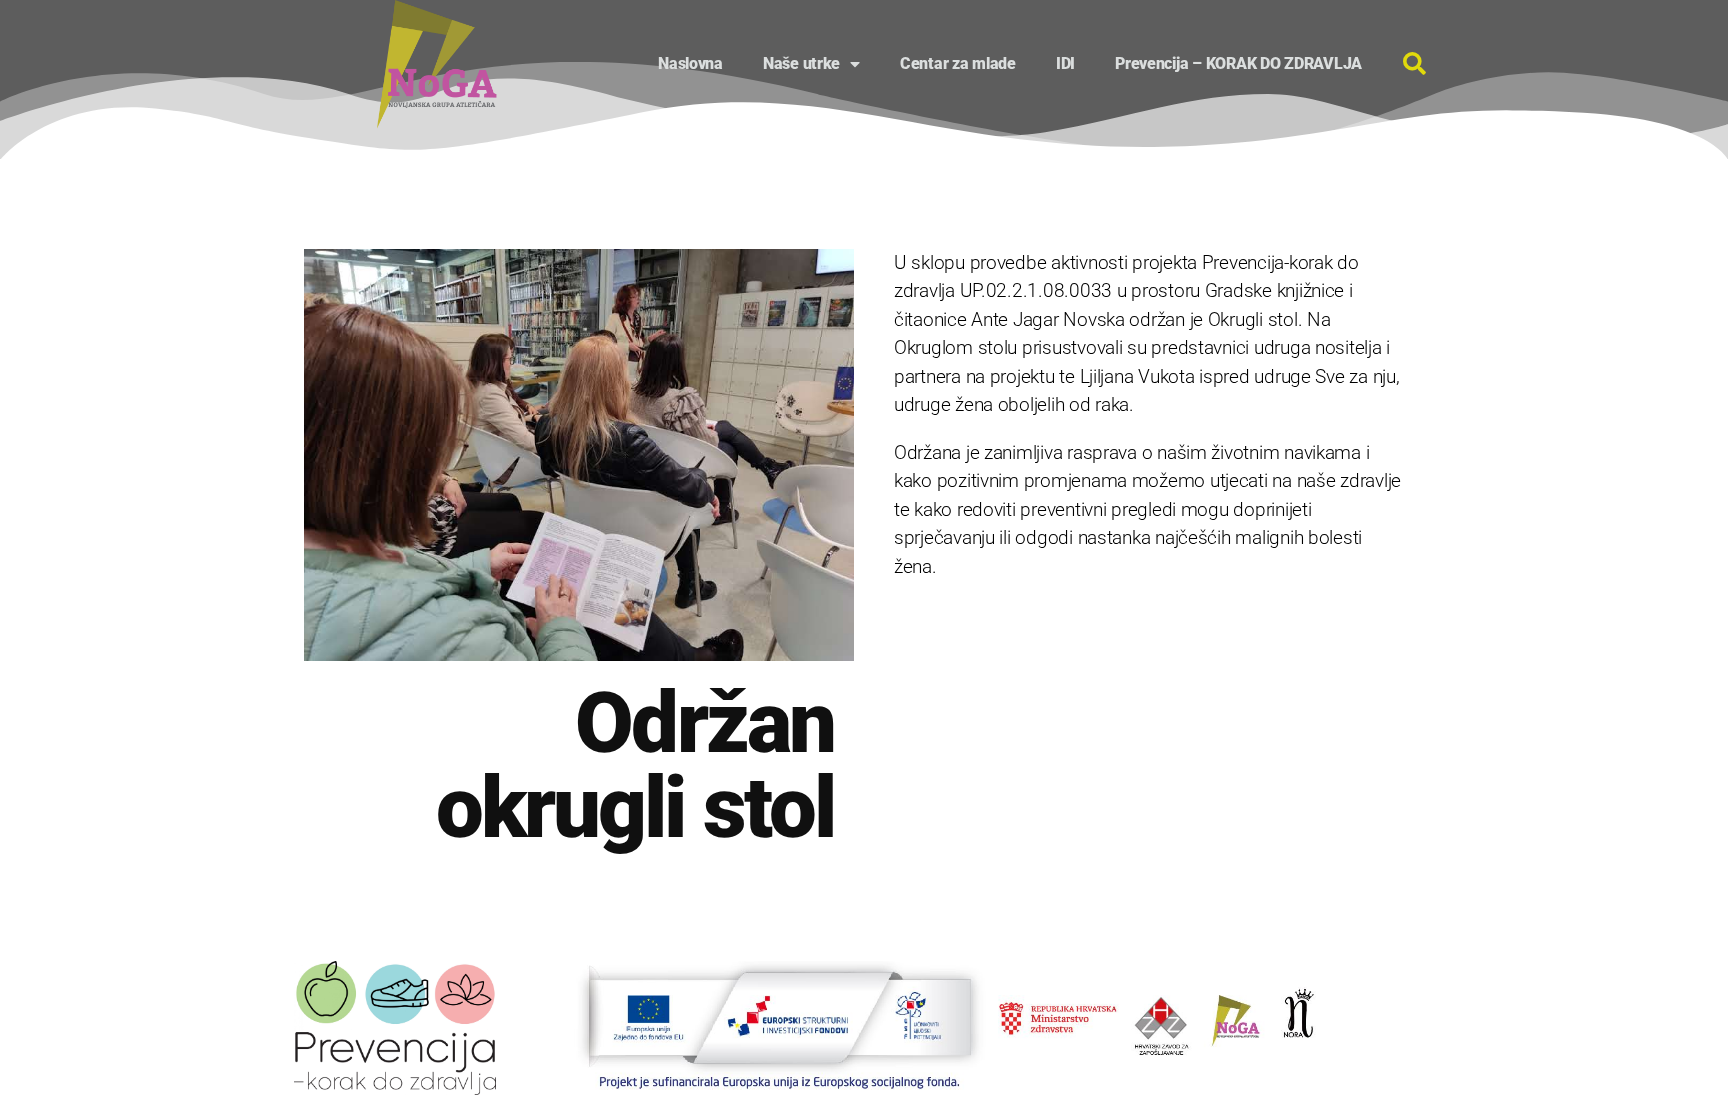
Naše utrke (801, 63)
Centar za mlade (958, 63)
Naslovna (690, 63)
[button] (1414, 64)
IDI (1065, 63)
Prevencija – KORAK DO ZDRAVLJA (1238, 63)
